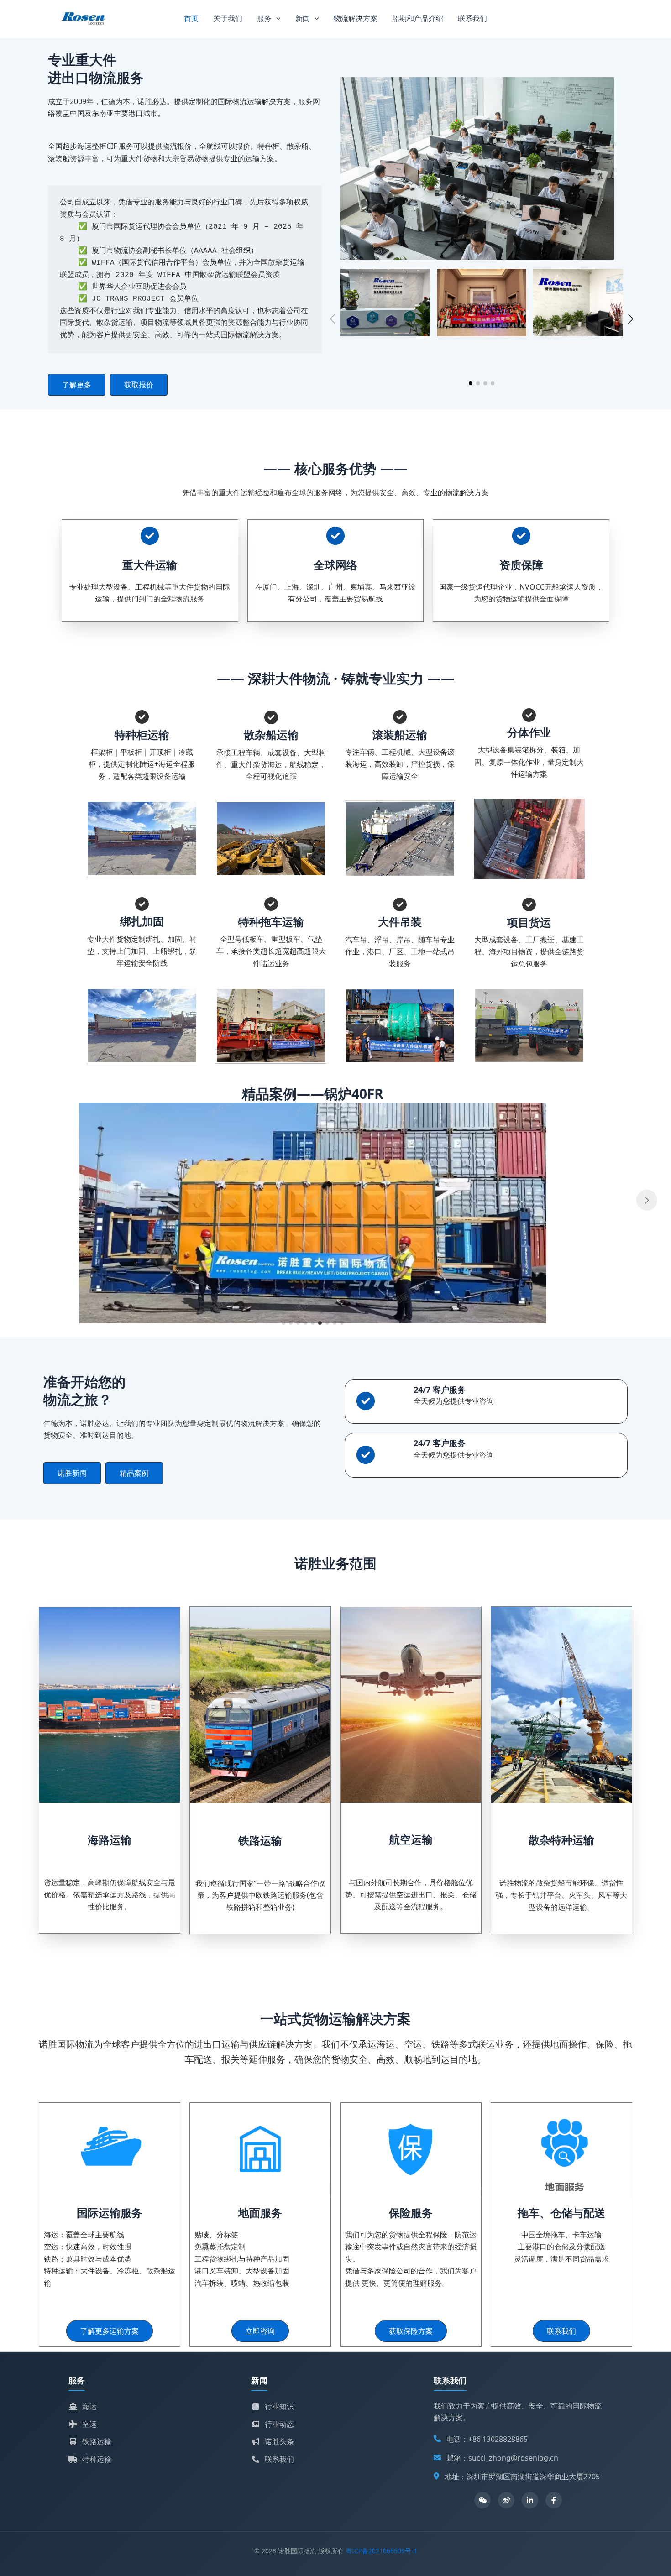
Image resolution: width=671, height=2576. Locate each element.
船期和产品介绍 (418, 18)
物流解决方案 (356, 18)
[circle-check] (150, 536)
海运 (89, 2406)
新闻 (303, 18)
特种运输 (97, 2459)
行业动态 (279, 2424)
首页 (191, 18)
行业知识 (279, 2406)
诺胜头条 (279, 2441)
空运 (89, 2424)
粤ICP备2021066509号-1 (381, 2551)
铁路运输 (97, 2441)
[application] (276, 18)
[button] (77, 385)
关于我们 (228, 18)
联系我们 (472, 18)
